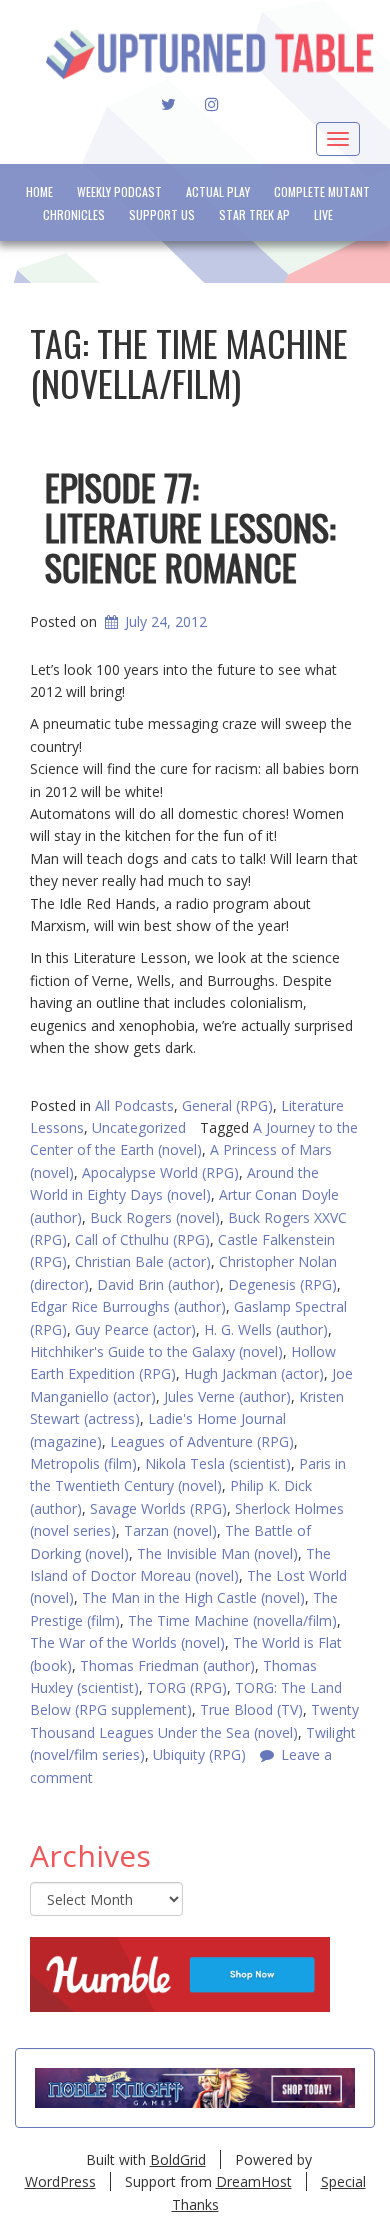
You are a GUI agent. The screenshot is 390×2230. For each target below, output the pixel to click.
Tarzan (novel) (170, 1530)
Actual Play (218, 191)
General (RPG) (227, 1105)
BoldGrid (178, 2159)
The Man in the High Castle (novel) (193, 1597)
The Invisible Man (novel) (217, 1553)
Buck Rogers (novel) (155, 1217)
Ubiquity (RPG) (199, 1754)
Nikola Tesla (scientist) (218, 1463)
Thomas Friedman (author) (167, 1665)
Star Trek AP (254, 214)
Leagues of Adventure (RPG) (202, 1441)
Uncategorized (139, 1127)
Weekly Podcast (119, 191)
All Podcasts (134, 1105)
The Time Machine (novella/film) (232, 1620)
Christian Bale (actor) (143, 1261)
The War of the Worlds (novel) (127, 1642)
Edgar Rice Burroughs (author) (128, 1306)
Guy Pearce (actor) (135, 1329)
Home (39, 191)
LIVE (323, 214)
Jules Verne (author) (227, 1396)
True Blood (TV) (251, 1709)
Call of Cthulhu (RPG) (142, 1239)
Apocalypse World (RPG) (160, 1172)
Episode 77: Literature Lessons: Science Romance (190, 526)
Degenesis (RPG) (282, 1284)
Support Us (162, 214)
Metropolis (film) (83, 1463)
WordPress (60, 2181)
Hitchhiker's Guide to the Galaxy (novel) (156, 1351)
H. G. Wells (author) (266, 1329)
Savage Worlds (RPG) (158, 1508)
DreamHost (254, 2181)
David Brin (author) (158, 1284)
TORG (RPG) (187, 1687)
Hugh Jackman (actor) (254, 1373)
